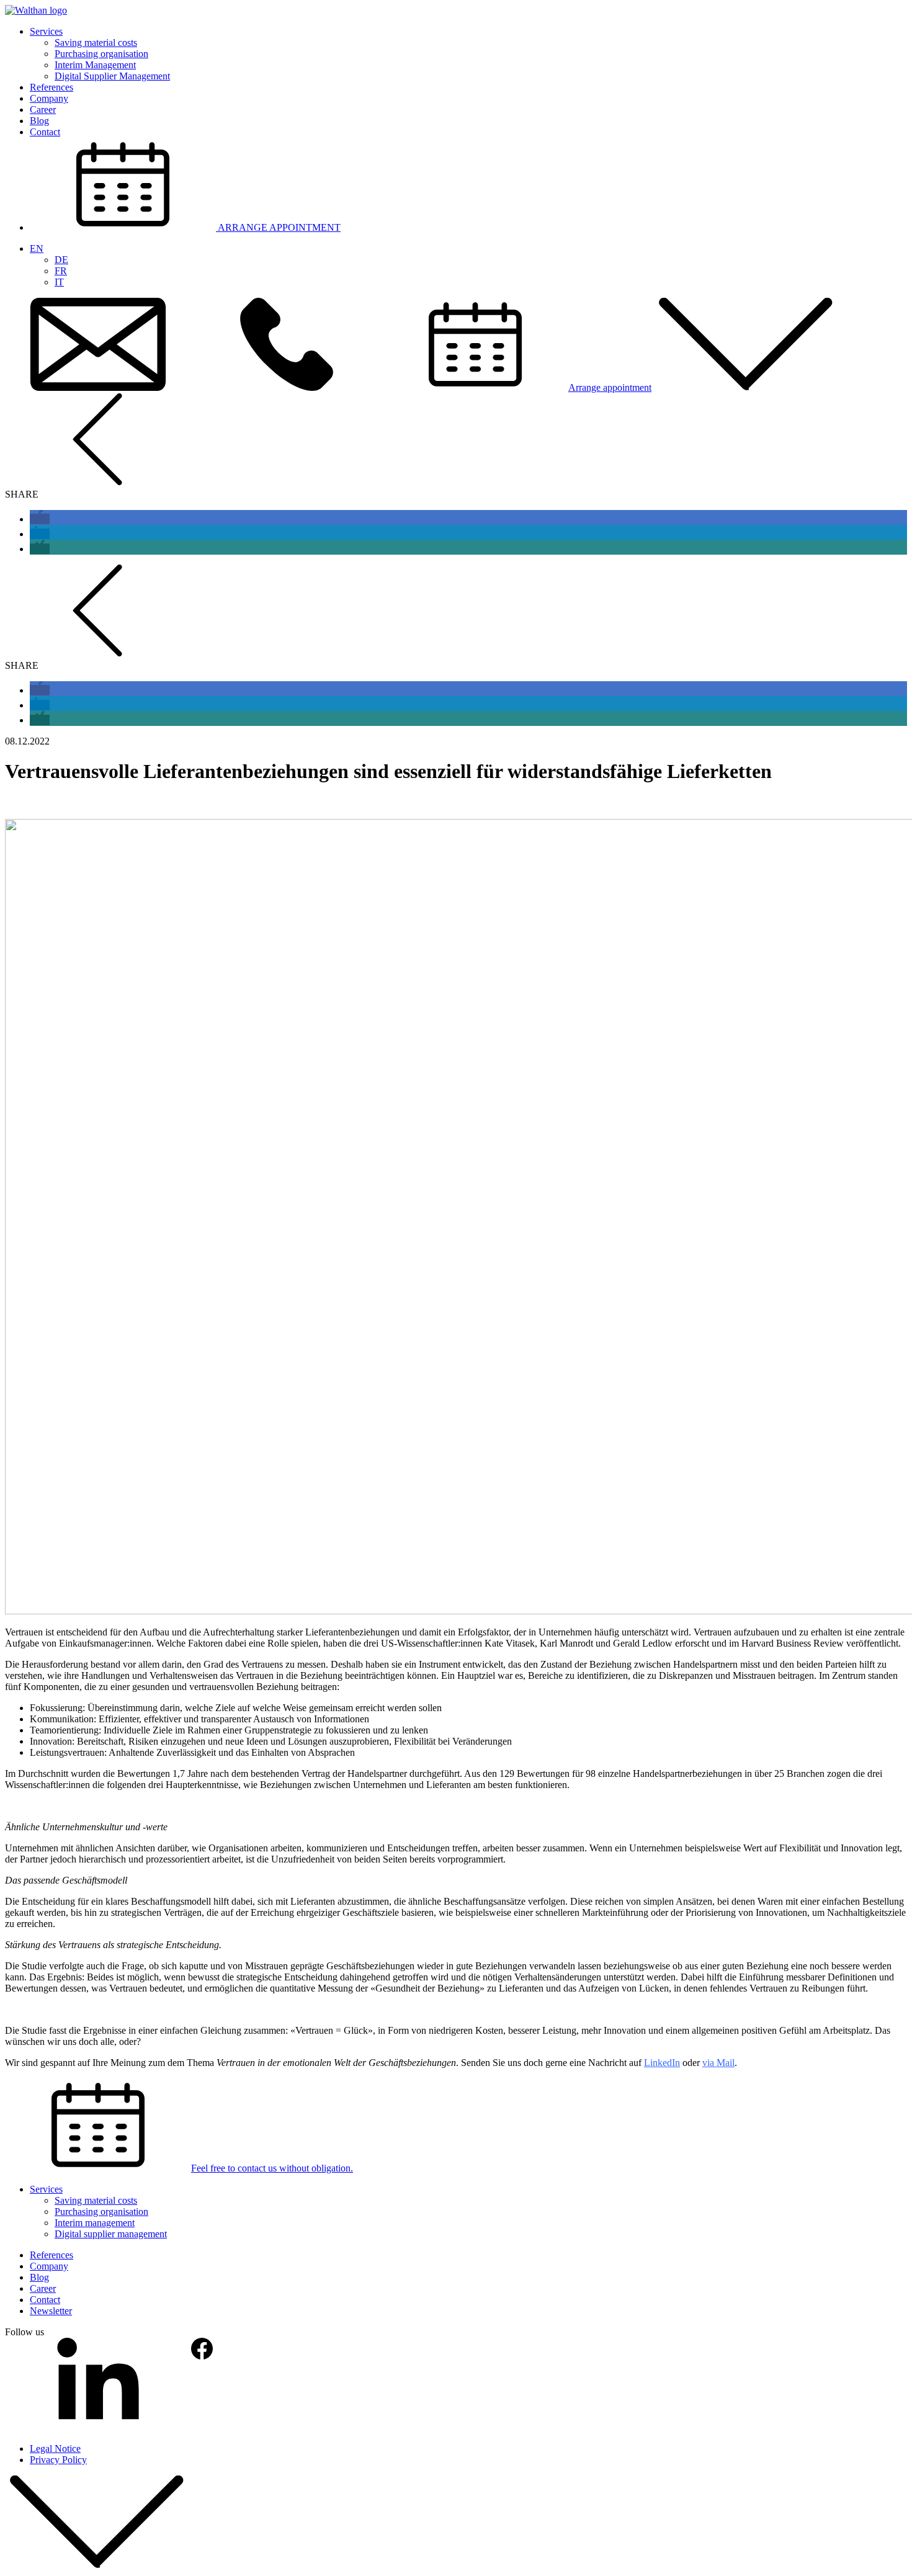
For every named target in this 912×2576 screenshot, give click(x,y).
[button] (40, 519)
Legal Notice (55, 2449)
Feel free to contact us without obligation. (272, 2168)
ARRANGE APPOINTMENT (278, 227)
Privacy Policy (58, 2460)
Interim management (95, 2223)
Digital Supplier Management (112, 76)
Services (46, 31)
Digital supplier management (111, 2234)
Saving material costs (96, 42)
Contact (45, 132)
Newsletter (51, 2311)
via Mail (718, 2063)
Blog (39, 121)
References (51, 87)
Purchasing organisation (101, 54)
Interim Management (95, 65)
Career (43, 110)
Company (49, 98)
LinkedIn (662, 2063)
